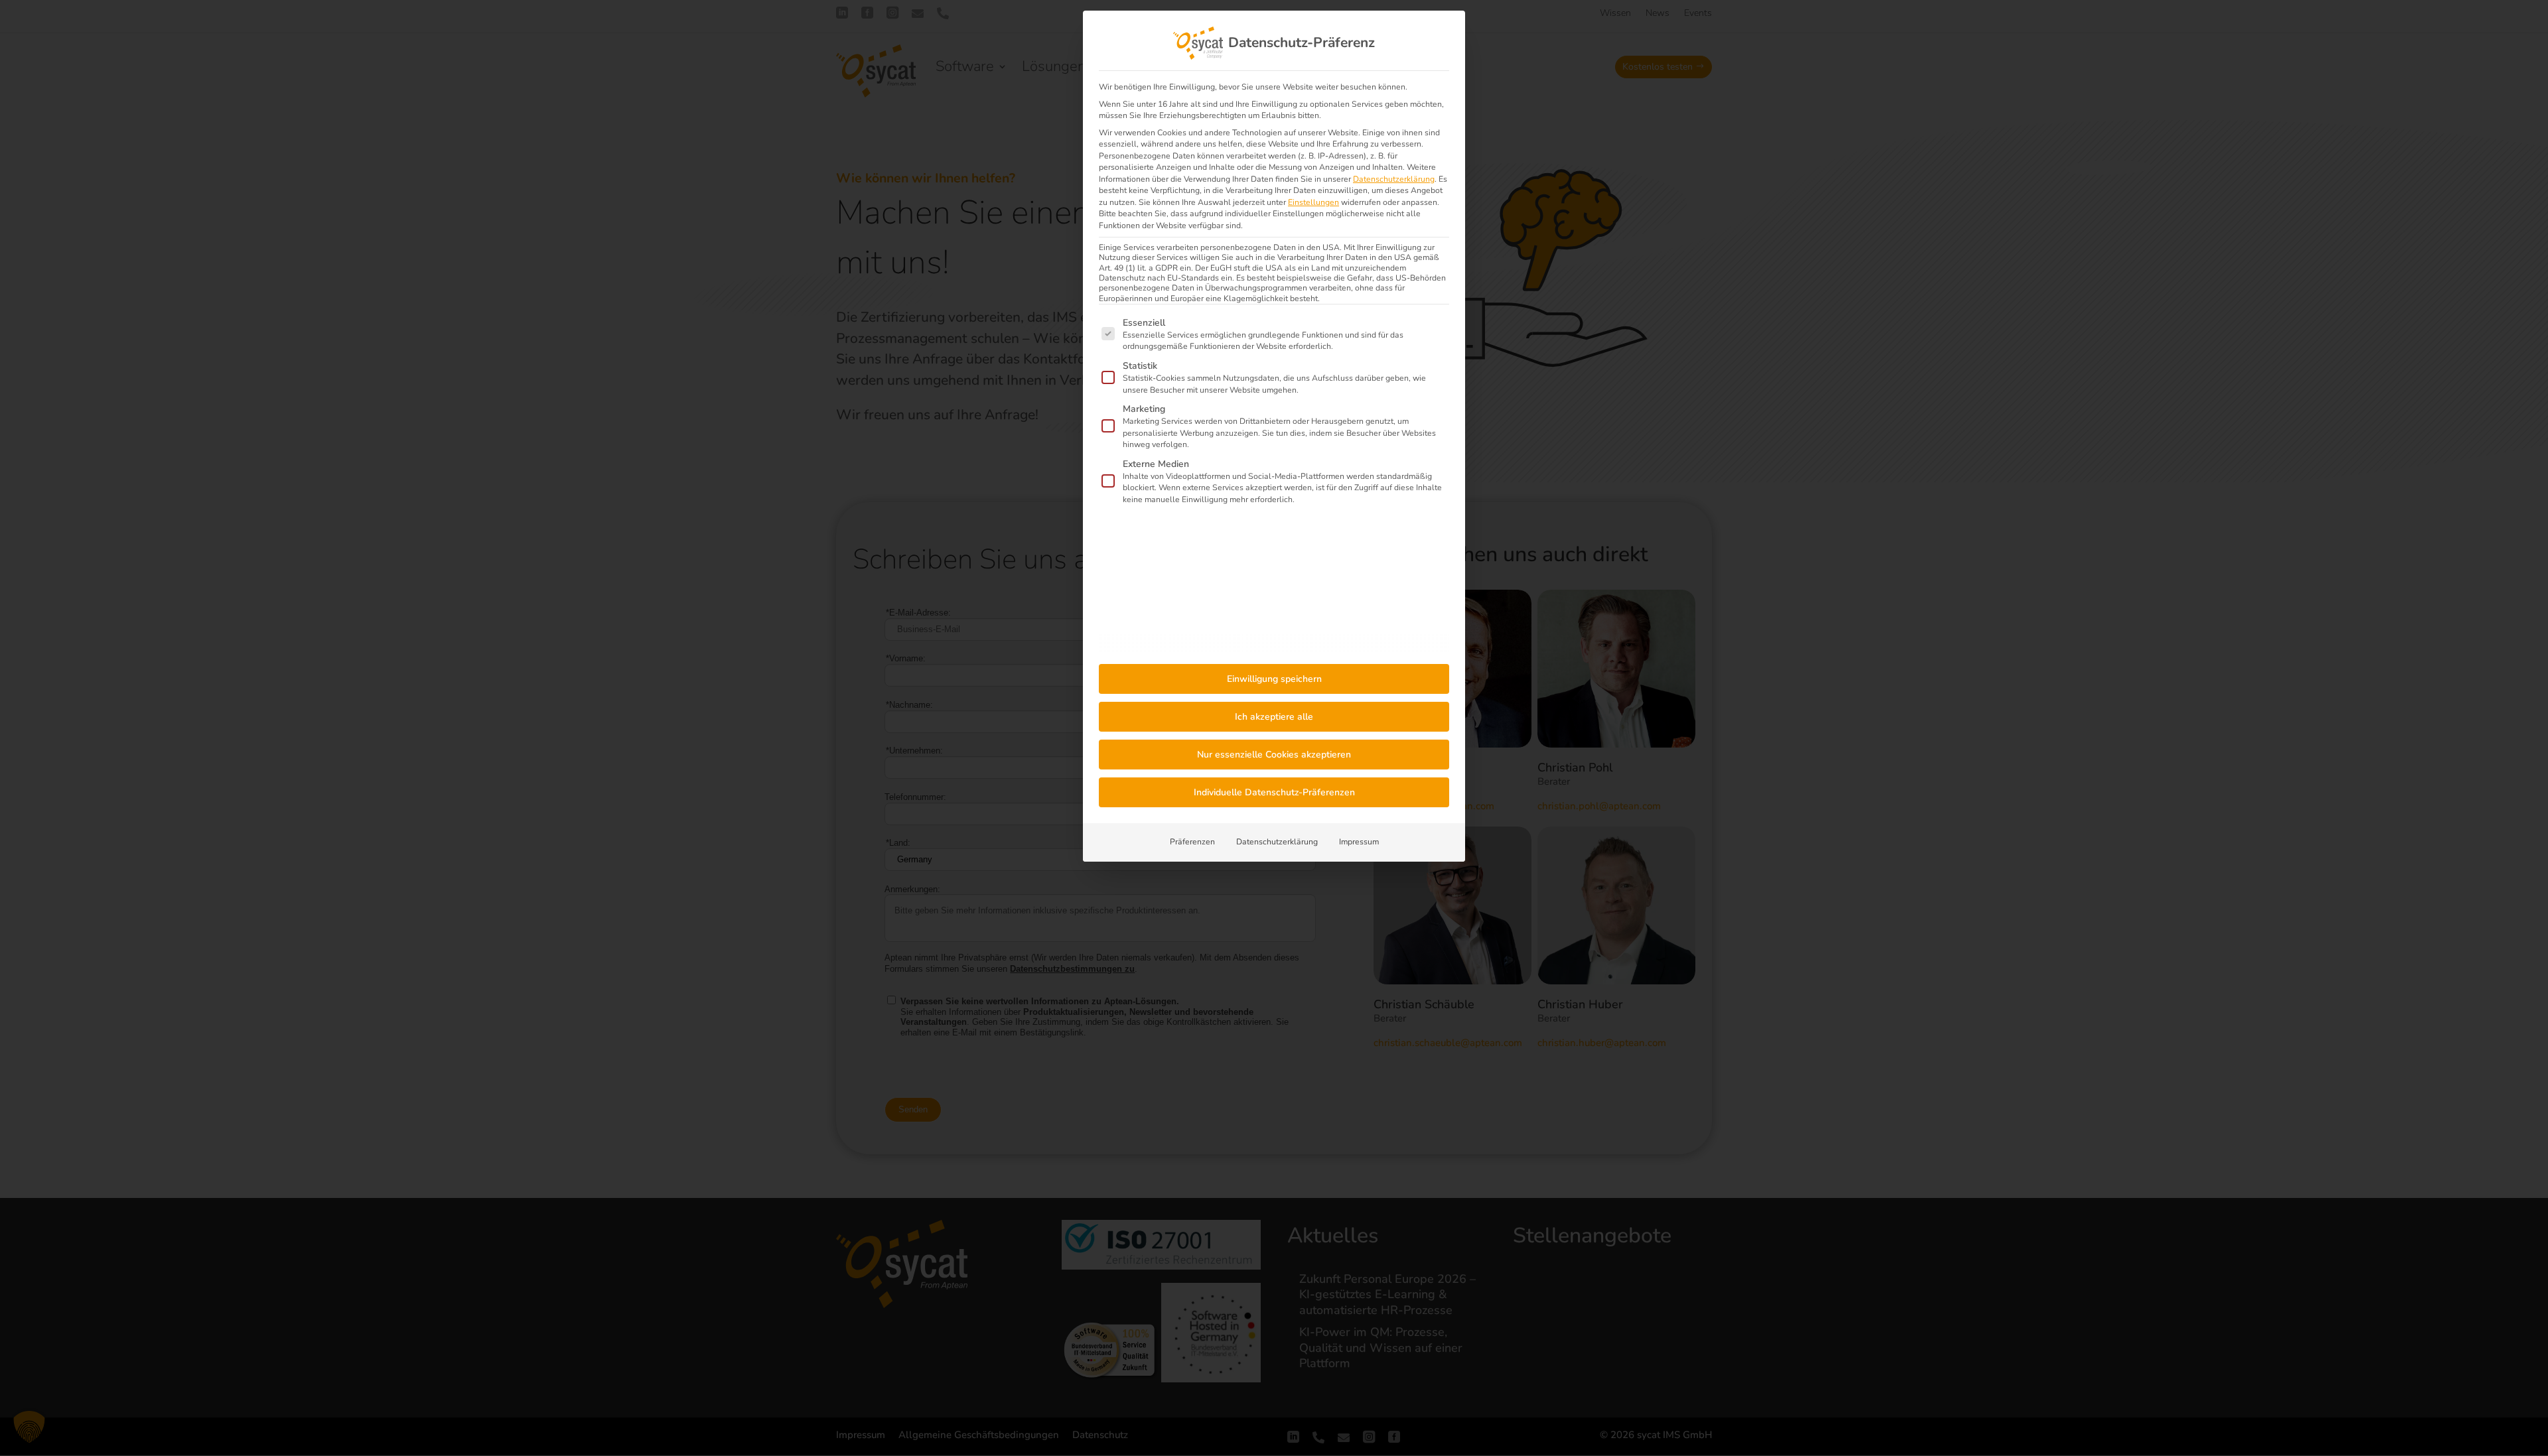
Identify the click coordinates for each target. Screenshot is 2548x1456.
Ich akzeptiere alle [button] (1274, 717)
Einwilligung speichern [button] (1274, 679)
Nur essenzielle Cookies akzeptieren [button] (1274, 755)
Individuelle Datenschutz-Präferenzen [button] (1274, 792)
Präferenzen (1192, 842)
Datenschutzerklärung (1394, 179)
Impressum (1359, 842)
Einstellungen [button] (1313, 202)
